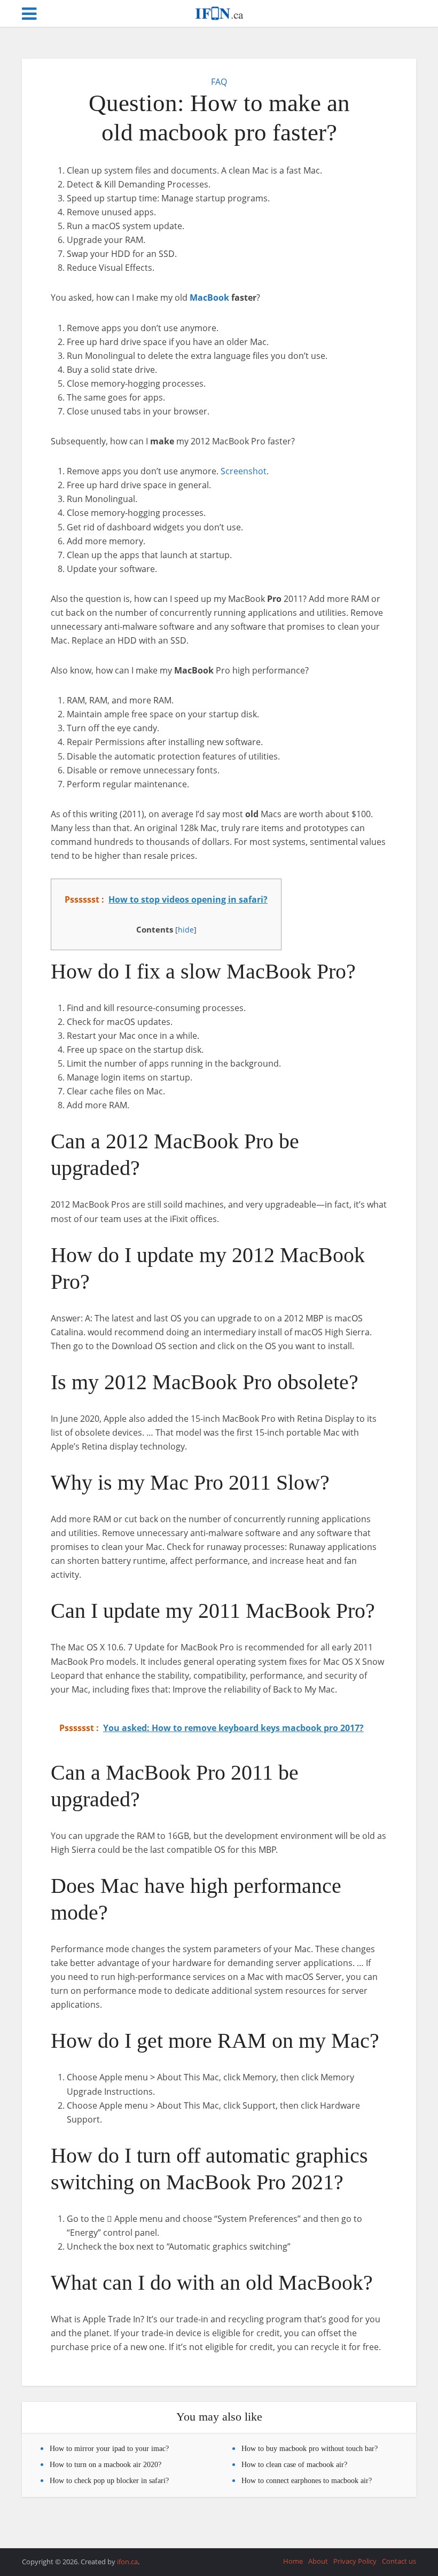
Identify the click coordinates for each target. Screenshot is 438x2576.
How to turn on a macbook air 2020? (105, 2465)
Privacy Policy (355, 2561)
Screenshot (244, 471)
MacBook (209, 297)
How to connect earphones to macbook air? (307, 2481)
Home (293, 2561)
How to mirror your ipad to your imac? (109, 2449)
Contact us (399, 2561)
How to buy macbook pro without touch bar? (310, 2449)
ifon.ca (127, 2562)
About (318, 2561)
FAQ (219, 82)
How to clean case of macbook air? (294, 2465)
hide (186, 930)
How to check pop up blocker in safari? (109, 2481)
